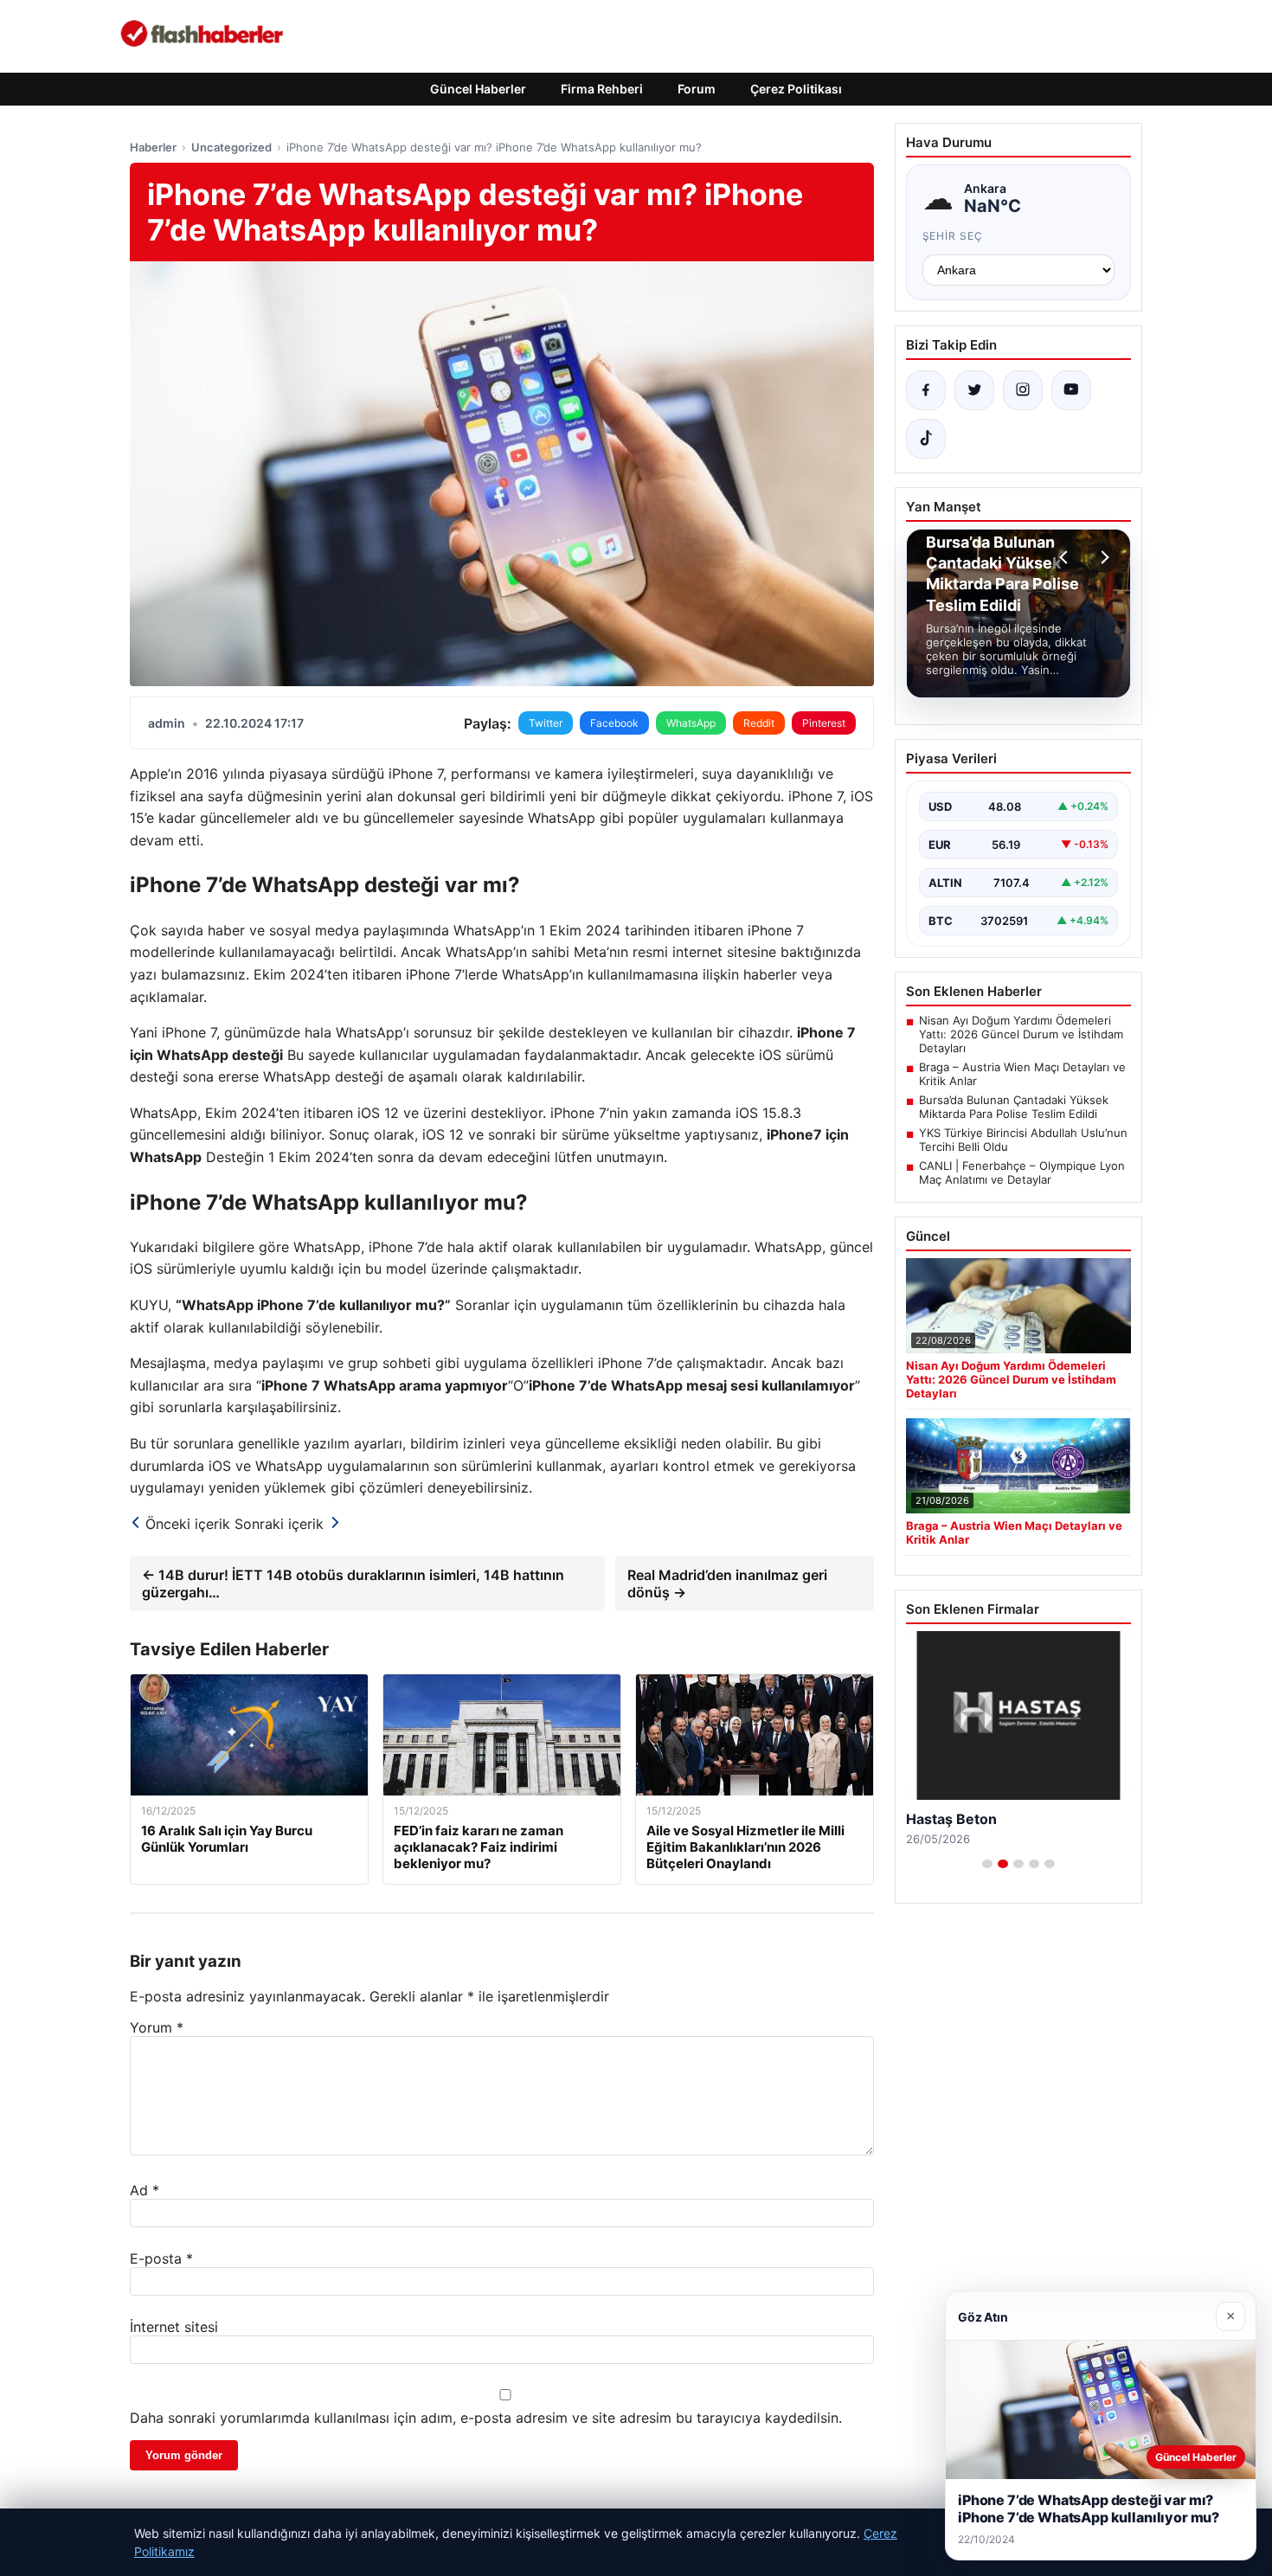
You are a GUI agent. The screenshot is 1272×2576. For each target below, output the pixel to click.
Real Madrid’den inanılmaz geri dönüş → (727, 1584)
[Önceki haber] (1066, 557)
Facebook (614, 723)
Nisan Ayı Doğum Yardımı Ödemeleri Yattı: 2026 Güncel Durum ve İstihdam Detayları (1021, 1034)
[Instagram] (1023, 390)
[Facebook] (926, 390)
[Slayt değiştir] (987, 1864)
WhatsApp (691, 723)
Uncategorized (231, 147)
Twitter (546, 723)
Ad (145, 2190)
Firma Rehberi (602, 89)
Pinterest (824, 723)
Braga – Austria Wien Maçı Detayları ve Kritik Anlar (1022, 1074)
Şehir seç (953, 236)
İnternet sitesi (174, 2327)
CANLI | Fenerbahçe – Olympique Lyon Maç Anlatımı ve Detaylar (1022, 1172)
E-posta (161, 2258)
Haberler (153, 147)
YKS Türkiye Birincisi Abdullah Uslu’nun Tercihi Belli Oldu (1023, 1140)
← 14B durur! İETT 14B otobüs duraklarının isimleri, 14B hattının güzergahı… (353, 1584)
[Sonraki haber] (1102, 557)
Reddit (759, 723)
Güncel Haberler (478, 89)
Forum (697, 89)
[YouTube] (1071, 390)
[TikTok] (926, 439)
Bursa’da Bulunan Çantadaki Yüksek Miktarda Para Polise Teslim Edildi (1014, 1107)
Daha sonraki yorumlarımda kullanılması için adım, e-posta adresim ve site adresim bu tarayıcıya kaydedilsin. (486, 2418)
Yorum (157, 2027)
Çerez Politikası (796, 89)
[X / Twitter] (974, 390)
